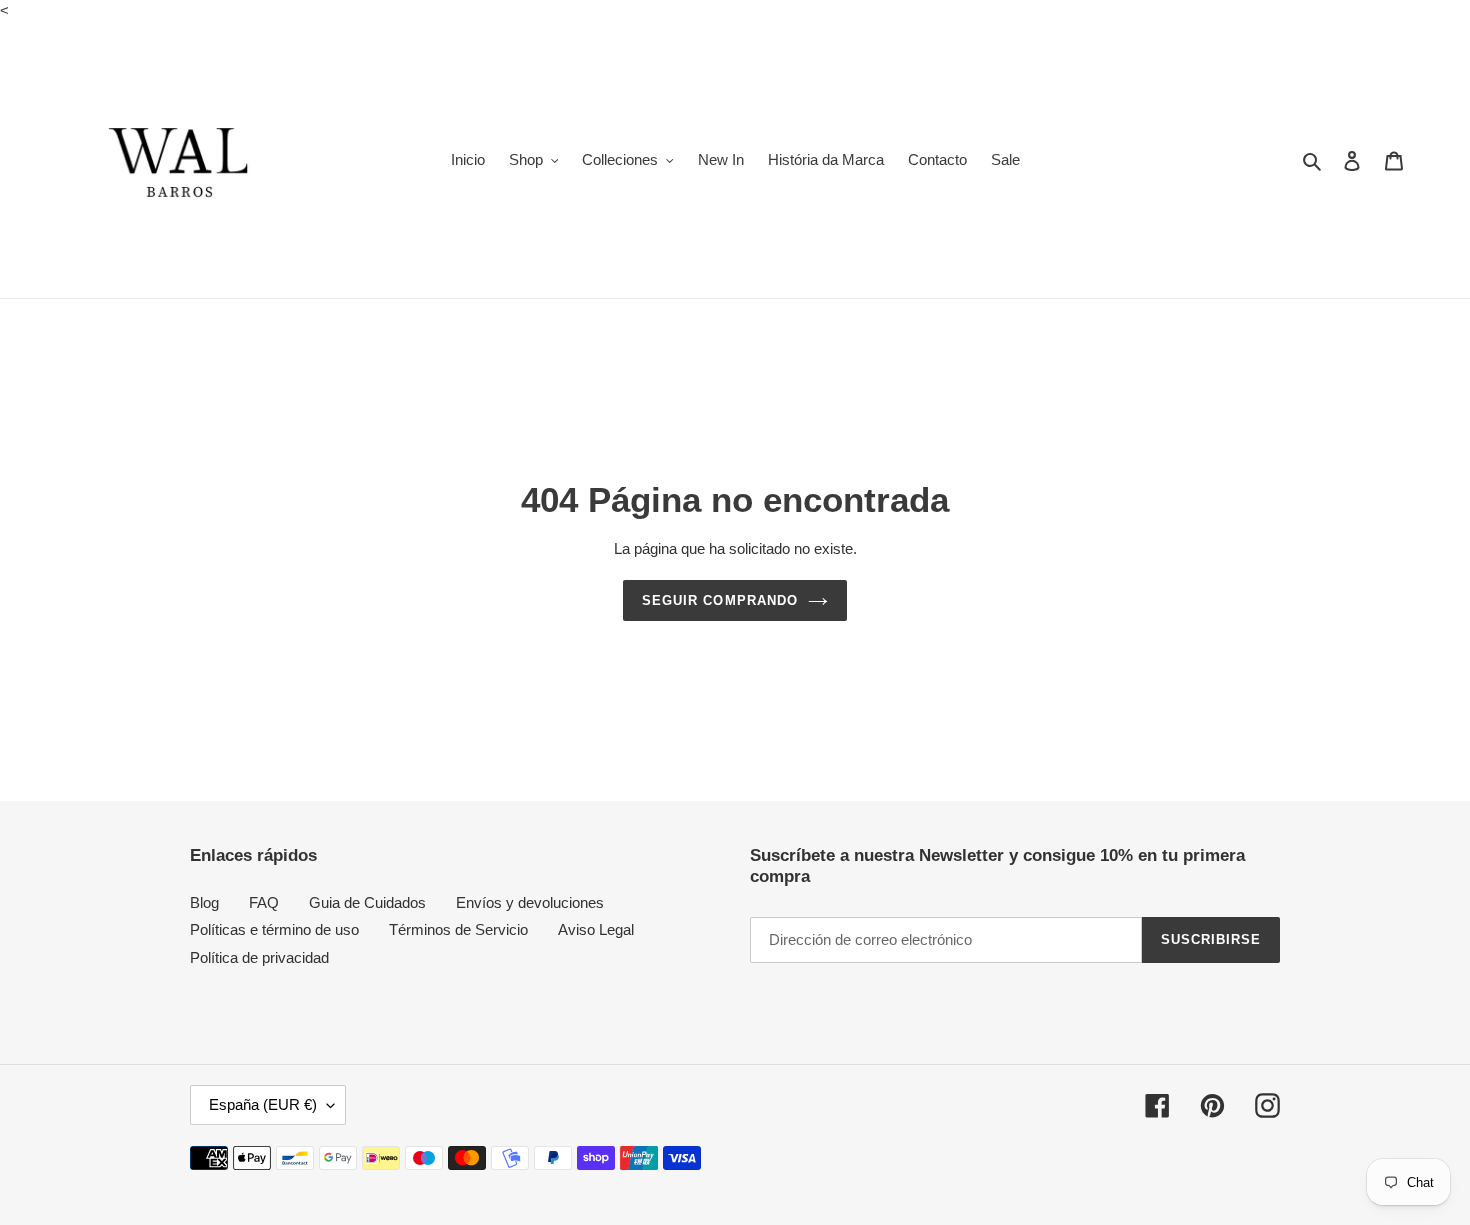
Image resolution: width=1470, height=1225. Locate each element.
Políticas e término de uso (274, 929)
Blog (204, 902)
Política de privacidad (259, 957)
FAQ (264, 902)
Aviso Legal (596, 929)
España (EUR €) (263, 1104)
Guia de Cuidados (367, 902)
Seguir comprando (720, 600)
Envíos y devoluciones (530, 902)
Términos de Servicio (458, 929)
